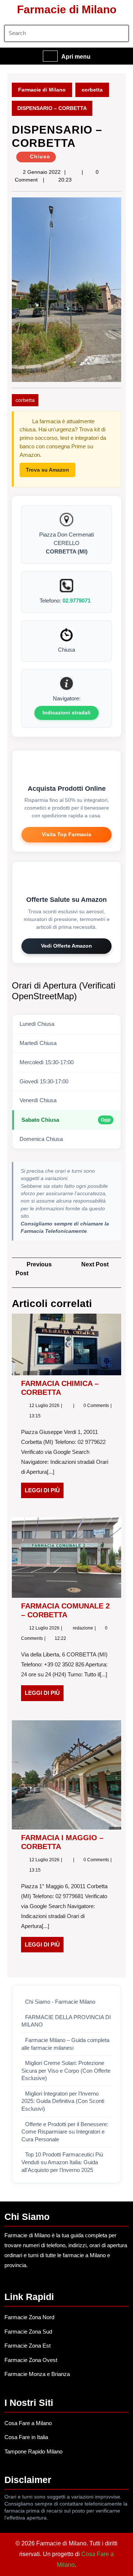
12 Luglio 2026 (45, 1406)
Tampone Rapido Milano (33, 2451)
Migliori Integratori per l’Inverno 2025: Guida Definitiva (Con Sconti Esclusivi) (63, 2101)
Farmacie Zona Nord (29, 2317)
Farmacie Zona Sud (28, 2332)
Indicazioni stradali (66, 713)
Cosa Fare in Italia (26, 2437)
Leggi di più (44, 1493)
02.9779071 (76, 601)
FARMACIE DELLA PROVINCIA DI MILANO (66, 2021)
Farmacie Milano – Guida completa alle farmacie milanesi (65, 2044)
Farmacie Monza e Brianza (37, 2374)
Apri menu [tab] (76, 57)
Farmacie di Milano (67, 9)
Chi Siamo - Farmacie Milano (60, 2002)
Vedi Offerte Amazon (66, 946)
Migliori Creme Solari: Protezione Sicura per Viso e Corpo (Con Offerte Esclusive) (66, 2071)
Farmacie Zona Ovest (31, 2360)
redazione (83, 1628)
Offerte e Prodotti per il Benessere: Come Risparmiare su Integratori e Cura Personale (65, 2132)
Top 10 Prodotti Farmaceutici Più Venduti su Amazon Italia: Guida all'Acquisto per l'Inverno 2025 (62, 2162)
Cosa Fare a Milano (28, 2423)
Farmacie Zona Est (28, 2346)
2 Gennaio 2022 (42, 172)
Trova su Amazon (47, 470)
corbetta (92, 90)
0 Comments (97, 1406)
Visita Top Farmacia (66, 834)
